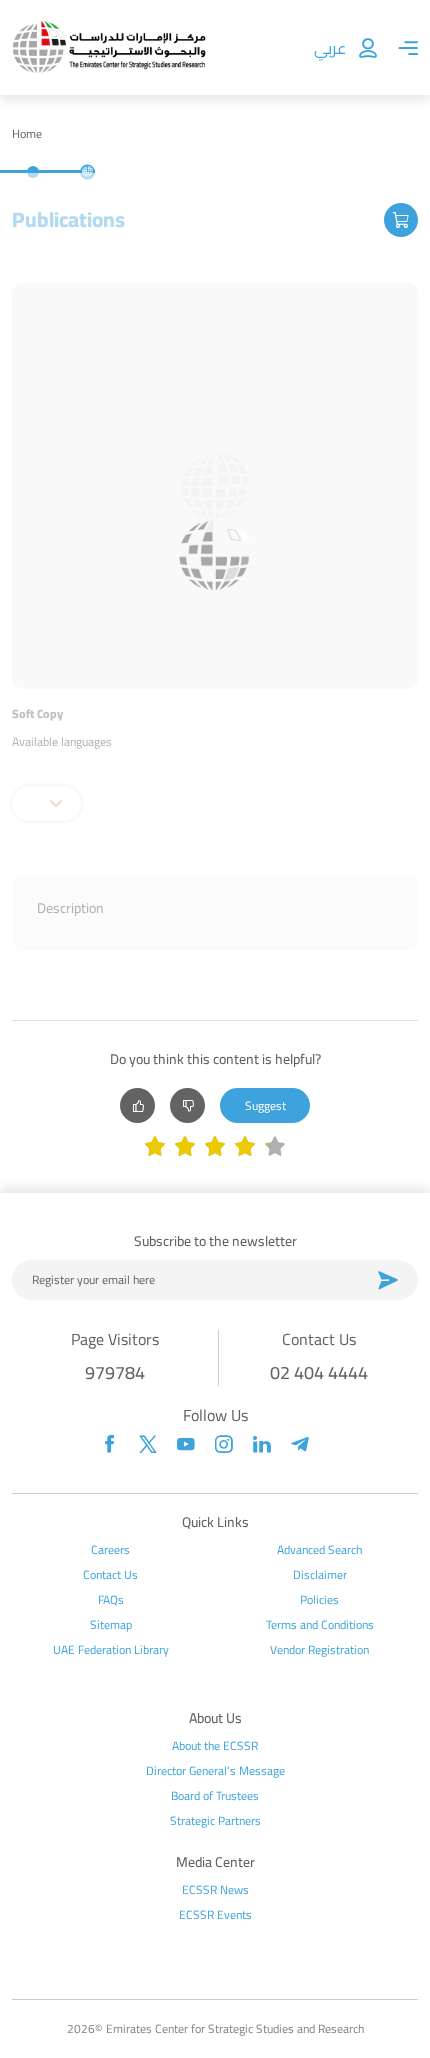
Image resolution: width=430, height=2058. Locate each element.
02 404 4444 (319, 1372)
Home (27, 134)
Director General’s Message (215, 1771)
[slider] (215, 1148)
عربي (330, 48)
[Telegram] (300, 1444)
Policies (319, 1600)
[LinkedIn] (262, 1444)
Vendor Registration (319, 1650)
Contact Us (110, 1575)
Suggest (265, 1105)
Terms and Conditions (320, 1625)
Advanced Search (319, 1550)
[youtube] (186, 1444)
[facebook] (110, 1444)
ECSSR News (215, 1890)
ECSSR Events (215, 1915)
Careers (110, 1550)
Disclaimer (320, 1575)
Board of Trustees (215, 1796)
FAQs (111, 1600)
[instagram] (224, 1444)
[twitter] (148, 1444)
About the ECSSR (215, 1746)
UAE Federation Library (111, 1650)
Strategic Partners (215, 1821)
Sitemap (111, 1625)
